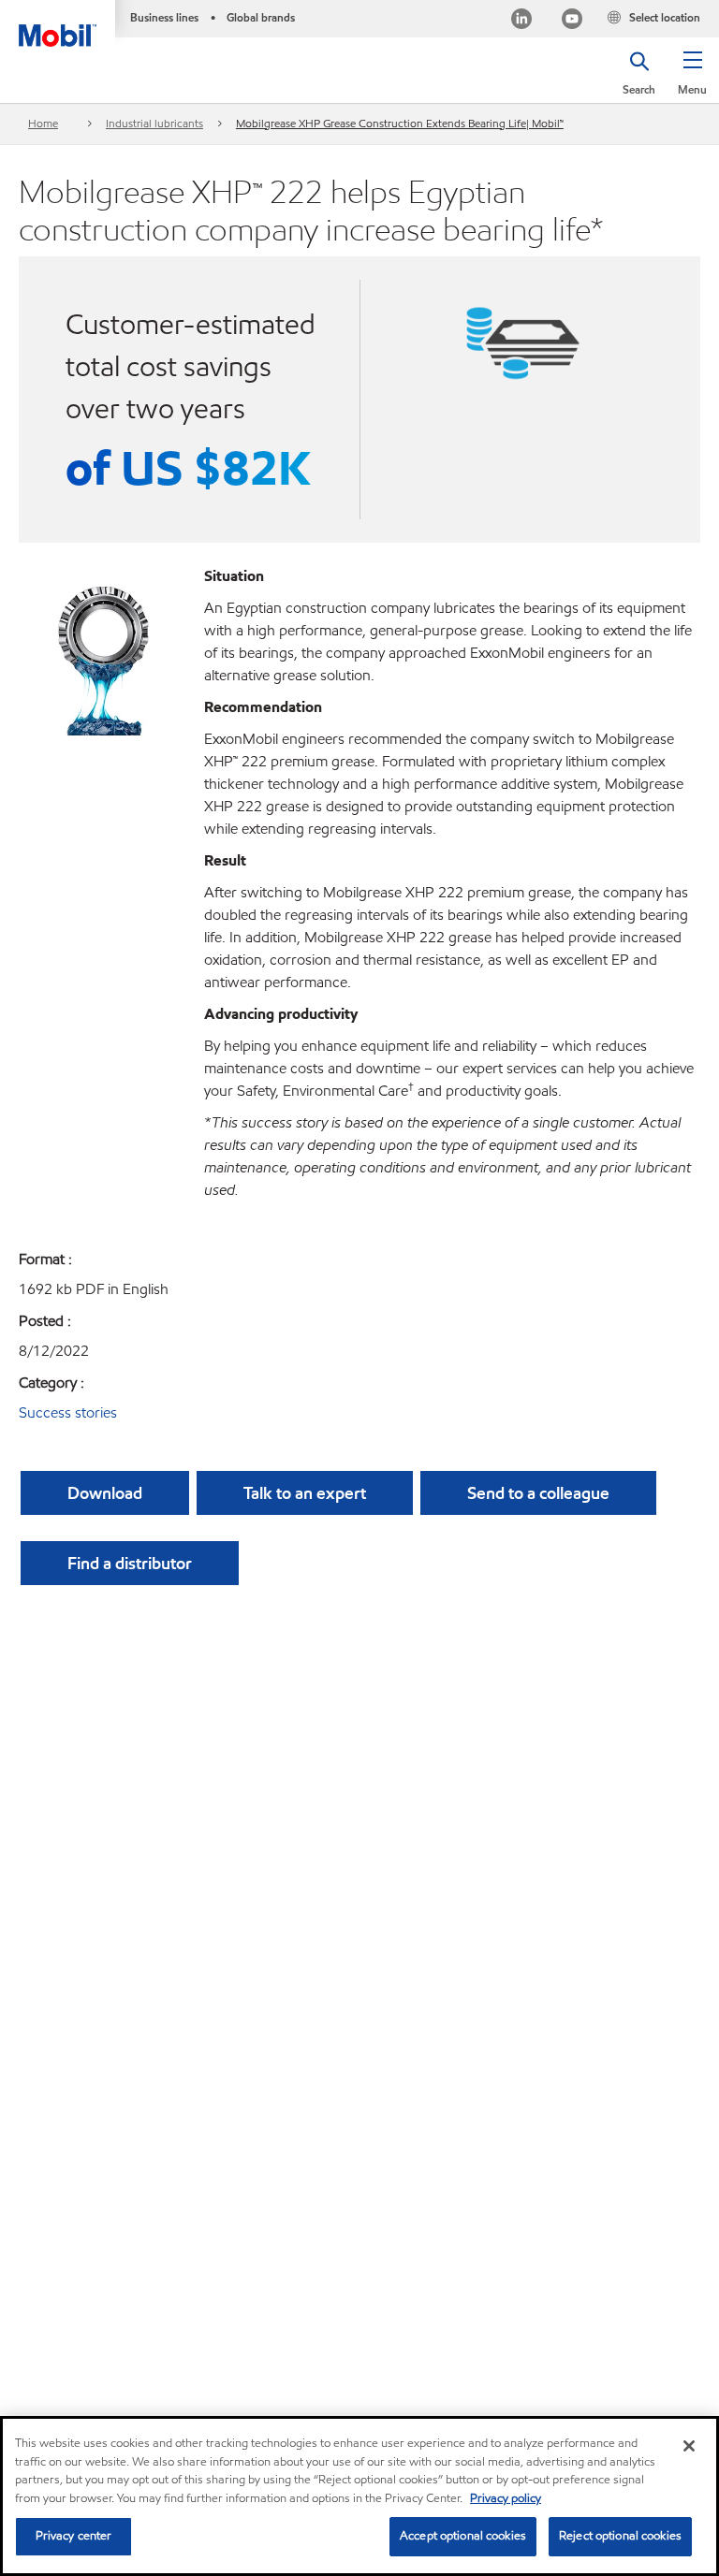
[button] (692, 80)
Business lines (164, 17)
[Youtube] (572, 21)
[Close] (689, 2446)
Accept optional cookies (463, 2536)
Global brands (261, 17)
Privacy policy (506, 2498)
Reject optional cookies (620, 2536)
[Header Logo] (58, 23)
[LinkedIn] (521, 21)
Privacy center (74, 2536)
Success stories (68, 1412)
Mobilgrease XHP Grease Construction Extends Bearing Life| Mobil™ (400, 123)
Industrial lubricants (154, 123)
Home (43, 123)
